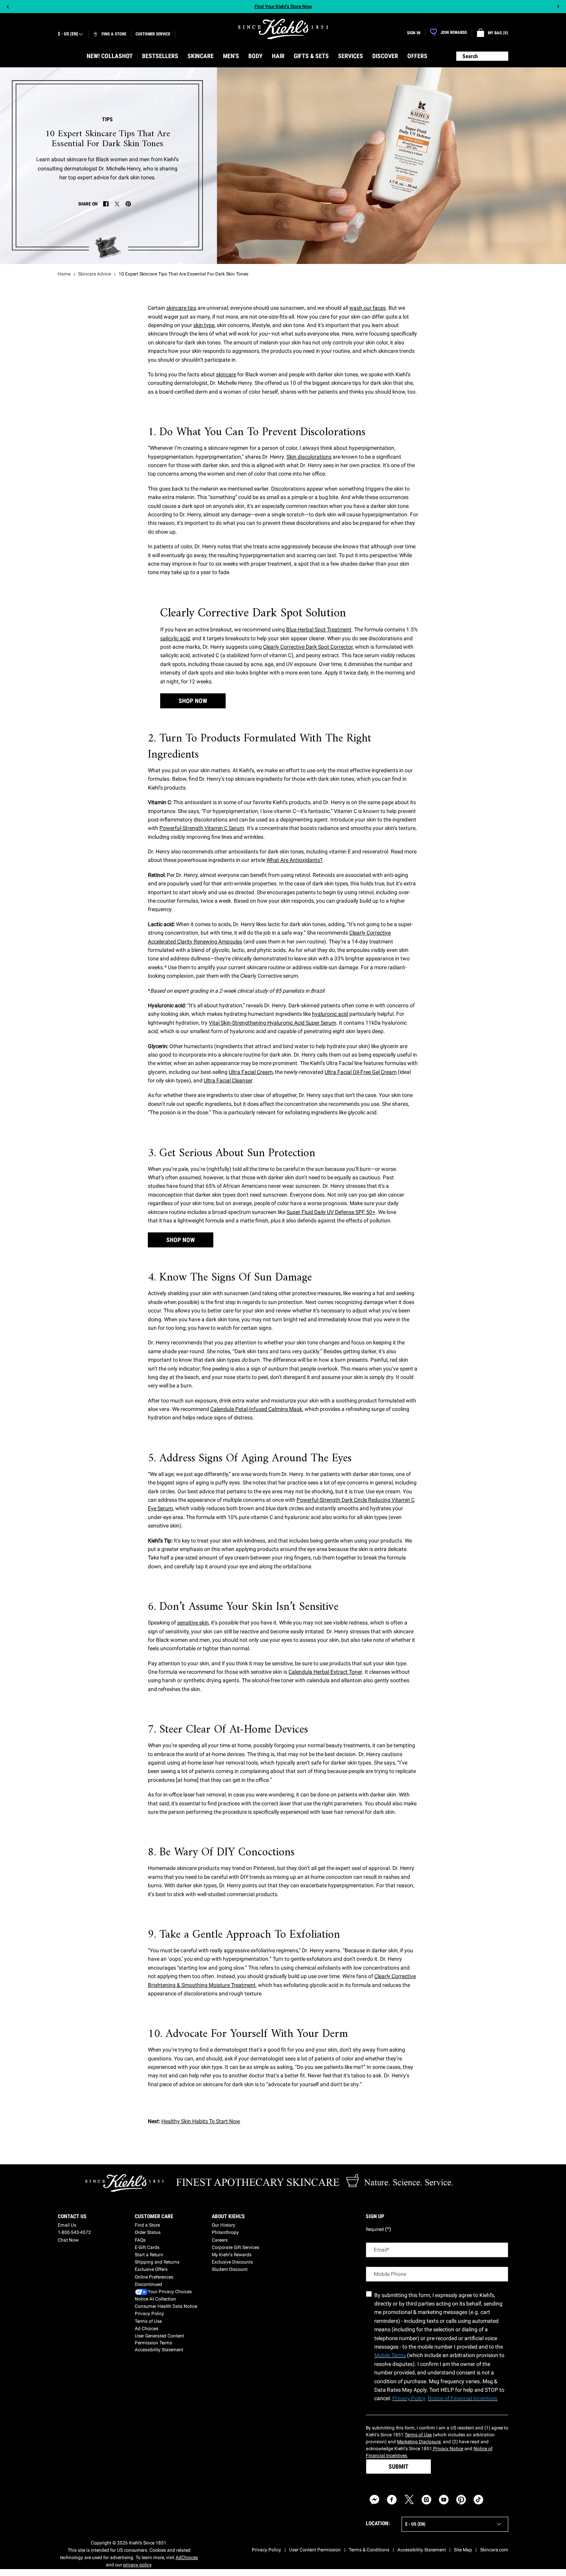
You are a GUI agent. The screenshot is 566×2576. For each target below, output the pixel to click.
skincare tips (181, 308)
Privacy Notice (448, 2449)
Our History (224, 2225)
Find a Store (147, 2225)
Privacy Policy (149, 2314)
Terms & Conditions (369, 2550)
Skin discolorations (309, 457)
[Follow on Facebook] (392, 2500)
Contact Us (72, 2216)
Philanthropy (225, 2232)
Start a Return (149, 2255)
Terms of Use (148, 2321)
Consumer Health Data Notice (166, 2306)
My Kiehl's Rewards (232, 2255)
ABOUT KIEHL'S (228, 2216)
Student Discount (230, 2269)
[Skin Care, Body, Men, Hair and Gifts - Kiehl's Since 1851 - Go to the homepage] (283, 29)
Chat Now (68, 2240)
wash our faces (368, 308)
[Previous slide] (8, 7)
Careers (220, 2240)
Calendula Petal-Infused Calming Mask (256, 1409)
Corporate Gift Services (235, 2247)
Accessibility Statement (159, 2350)
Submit (399, 2467)
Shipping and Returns (157, 2262)
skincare (226, 374)
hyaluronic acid (330, 1014)
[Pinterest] (461, 2500)
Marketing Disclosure (419, 2442)
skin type (204, 325)
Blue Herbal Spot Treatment (319, 629)
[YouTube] (444, 2500)
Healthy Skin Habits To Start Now (201, 2121)
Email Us (67, 2225)
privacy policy (137, 2565)
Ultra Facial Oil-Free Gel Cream (361, 1072)
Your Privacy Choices (170, 2292)
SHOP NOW (193, 701)
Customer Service (153, 34)
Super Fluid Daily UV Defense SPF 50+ (331, 1212)
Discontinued (148, 2284)
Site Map (463, 2550)
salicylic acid (175, 638)
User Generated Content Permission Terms (159, 2339)
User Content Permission (315, 2550)
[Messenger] (374, 2500)
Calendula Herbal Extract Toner (325, 1672)
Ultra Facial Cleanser (228, 1080)
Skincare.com (494, 2550)
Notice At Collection (155, 2299)
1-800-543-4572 (74, 2232)
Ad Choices (147, 2329)
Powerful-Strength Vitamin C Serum (202, 828)
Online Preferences (154, 2277)
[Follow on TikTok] (478, 2500)
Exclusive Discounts (232, 2262)
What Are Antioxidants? (295, 860)
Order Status (148, 2232)
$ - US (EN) (68, 34)
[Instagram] (426, 2500)
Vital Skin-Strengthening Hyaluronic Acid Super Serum (272, 1023)
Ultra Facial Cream (251, 1072)
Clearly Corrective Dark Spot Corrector (308, 647)
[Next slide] (558, 7)
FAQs (140, 2240)
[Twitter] (409, 2500)
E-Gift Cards (147, 2247)
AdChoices (187, 2558)
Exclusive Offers (151, 2269)
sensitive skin (193, 1623)
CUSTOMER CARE (154, 2216)
